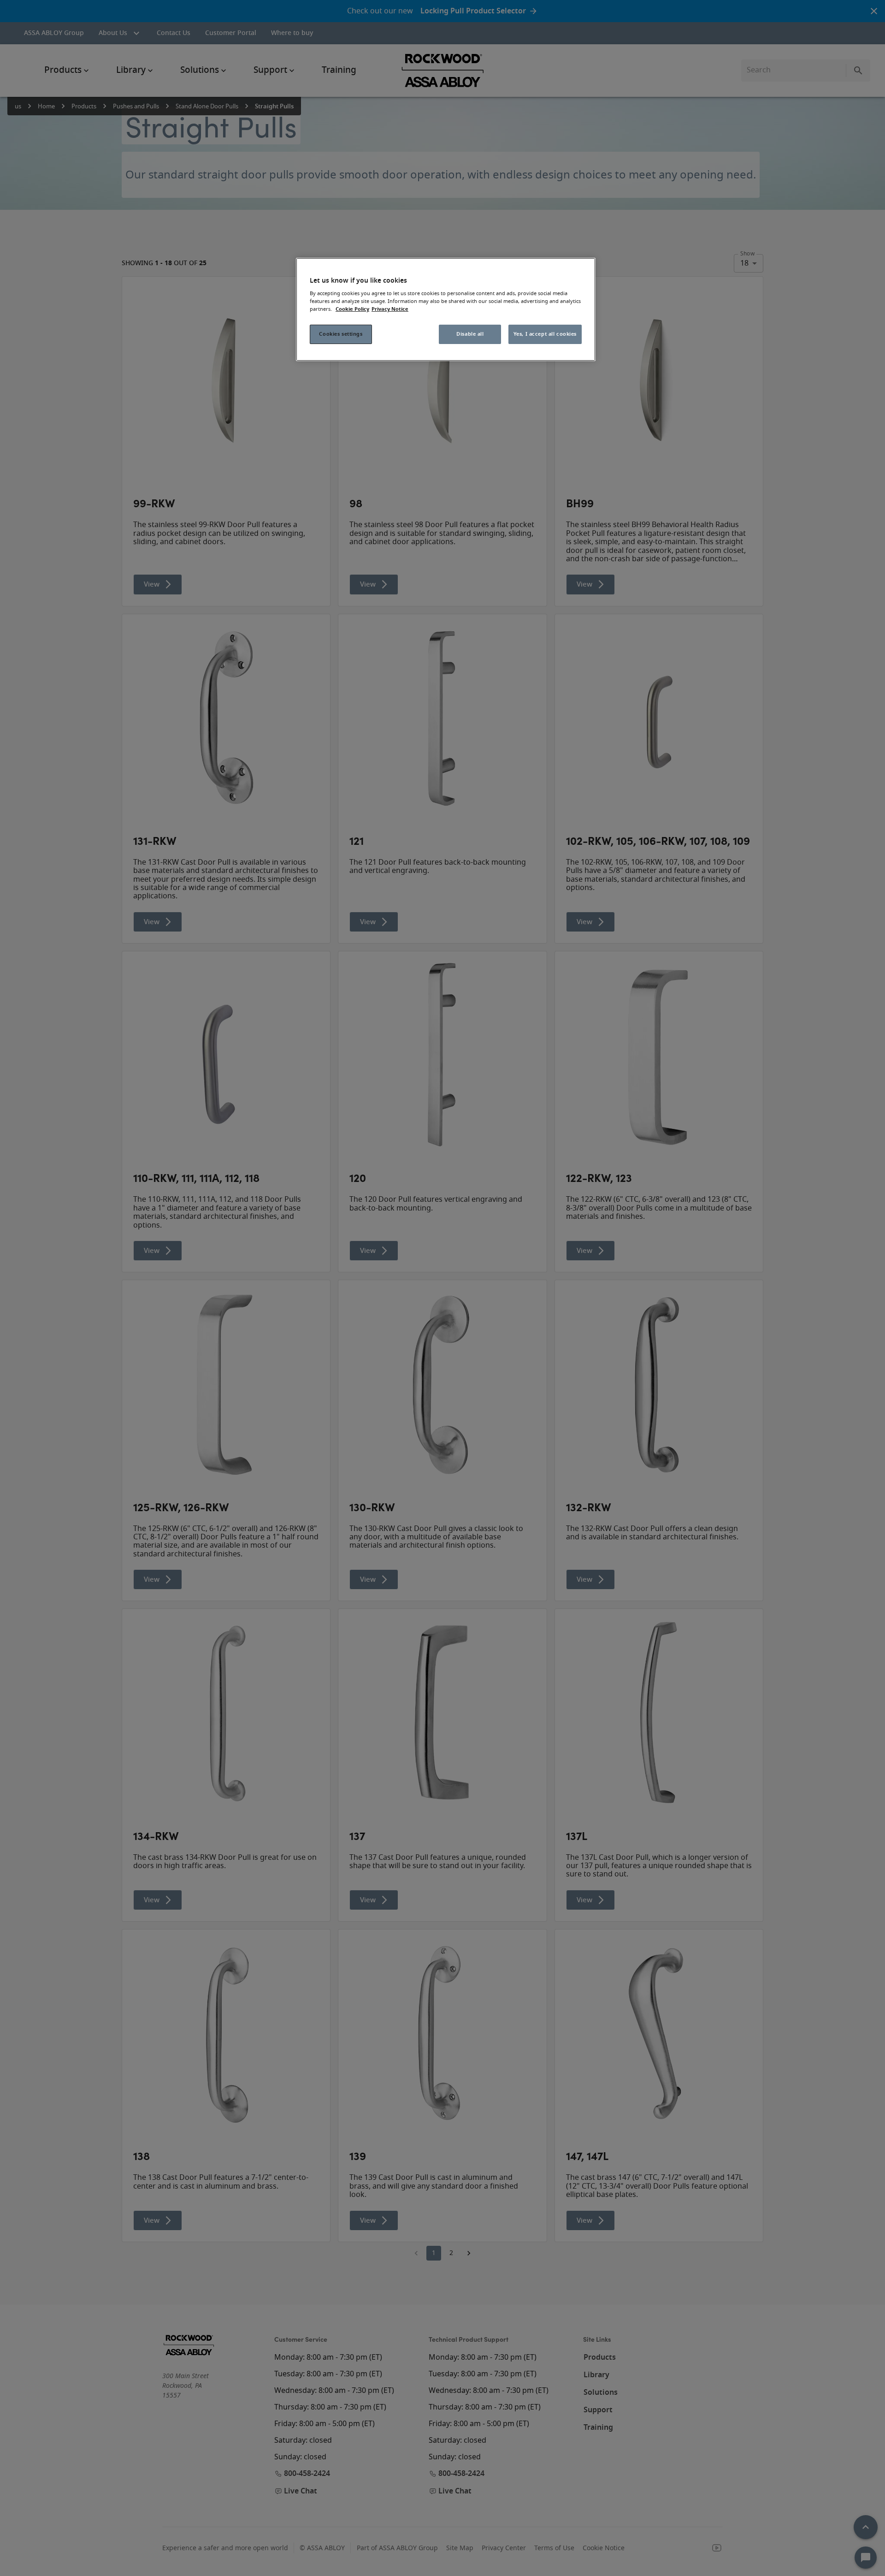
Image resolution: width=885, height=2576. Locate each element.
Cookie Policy (352, 309)
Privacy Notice (390, 309)
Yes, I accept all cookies (545, 334)
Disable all (470, 334)
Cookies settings (341, 334)
